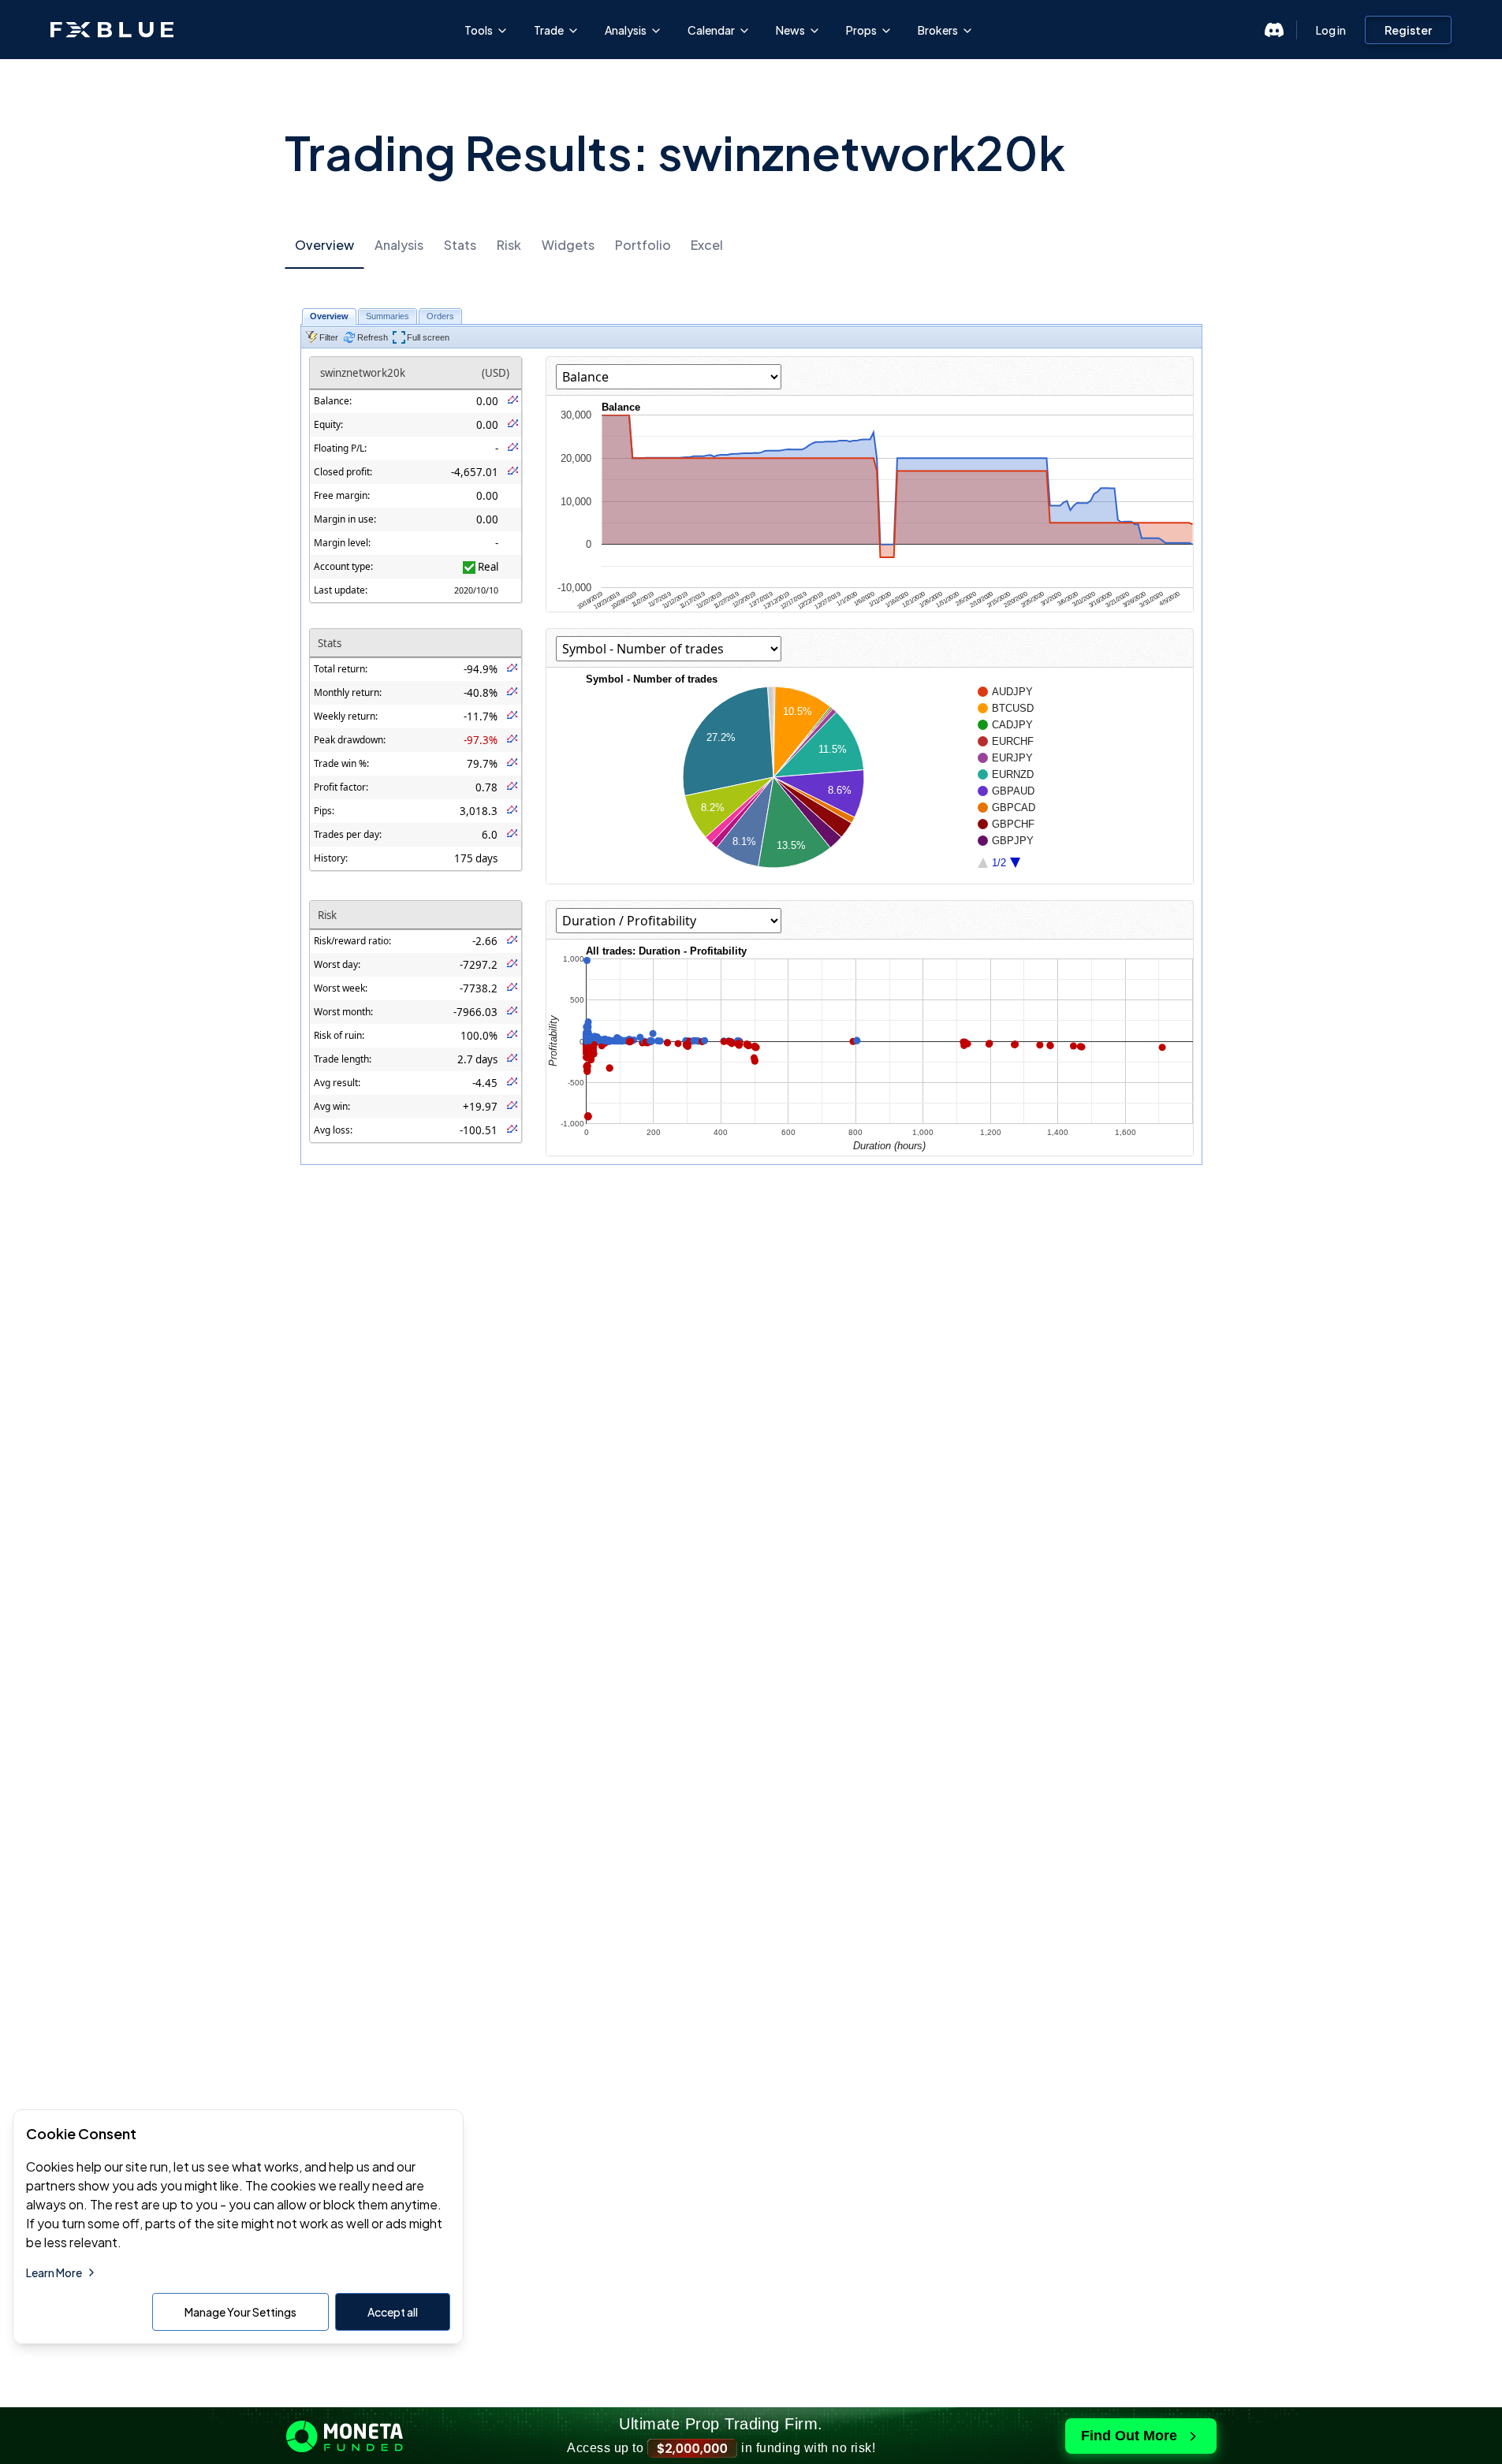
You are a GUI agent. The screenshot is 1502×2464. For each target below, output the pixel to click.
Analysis (626, 30)
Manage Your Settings (240, 2312)
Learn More (54, 2272)
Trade (549, 30)
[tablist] (751, 245)
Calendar (711, 30)
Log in (1331, 30)
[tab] (324, 246)
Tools (479, 30)
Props (861, 30)
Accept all (393, 2312)
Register (1408, 30)
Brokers (938, 30)
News (790, 30)
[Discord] (1274, 30)
